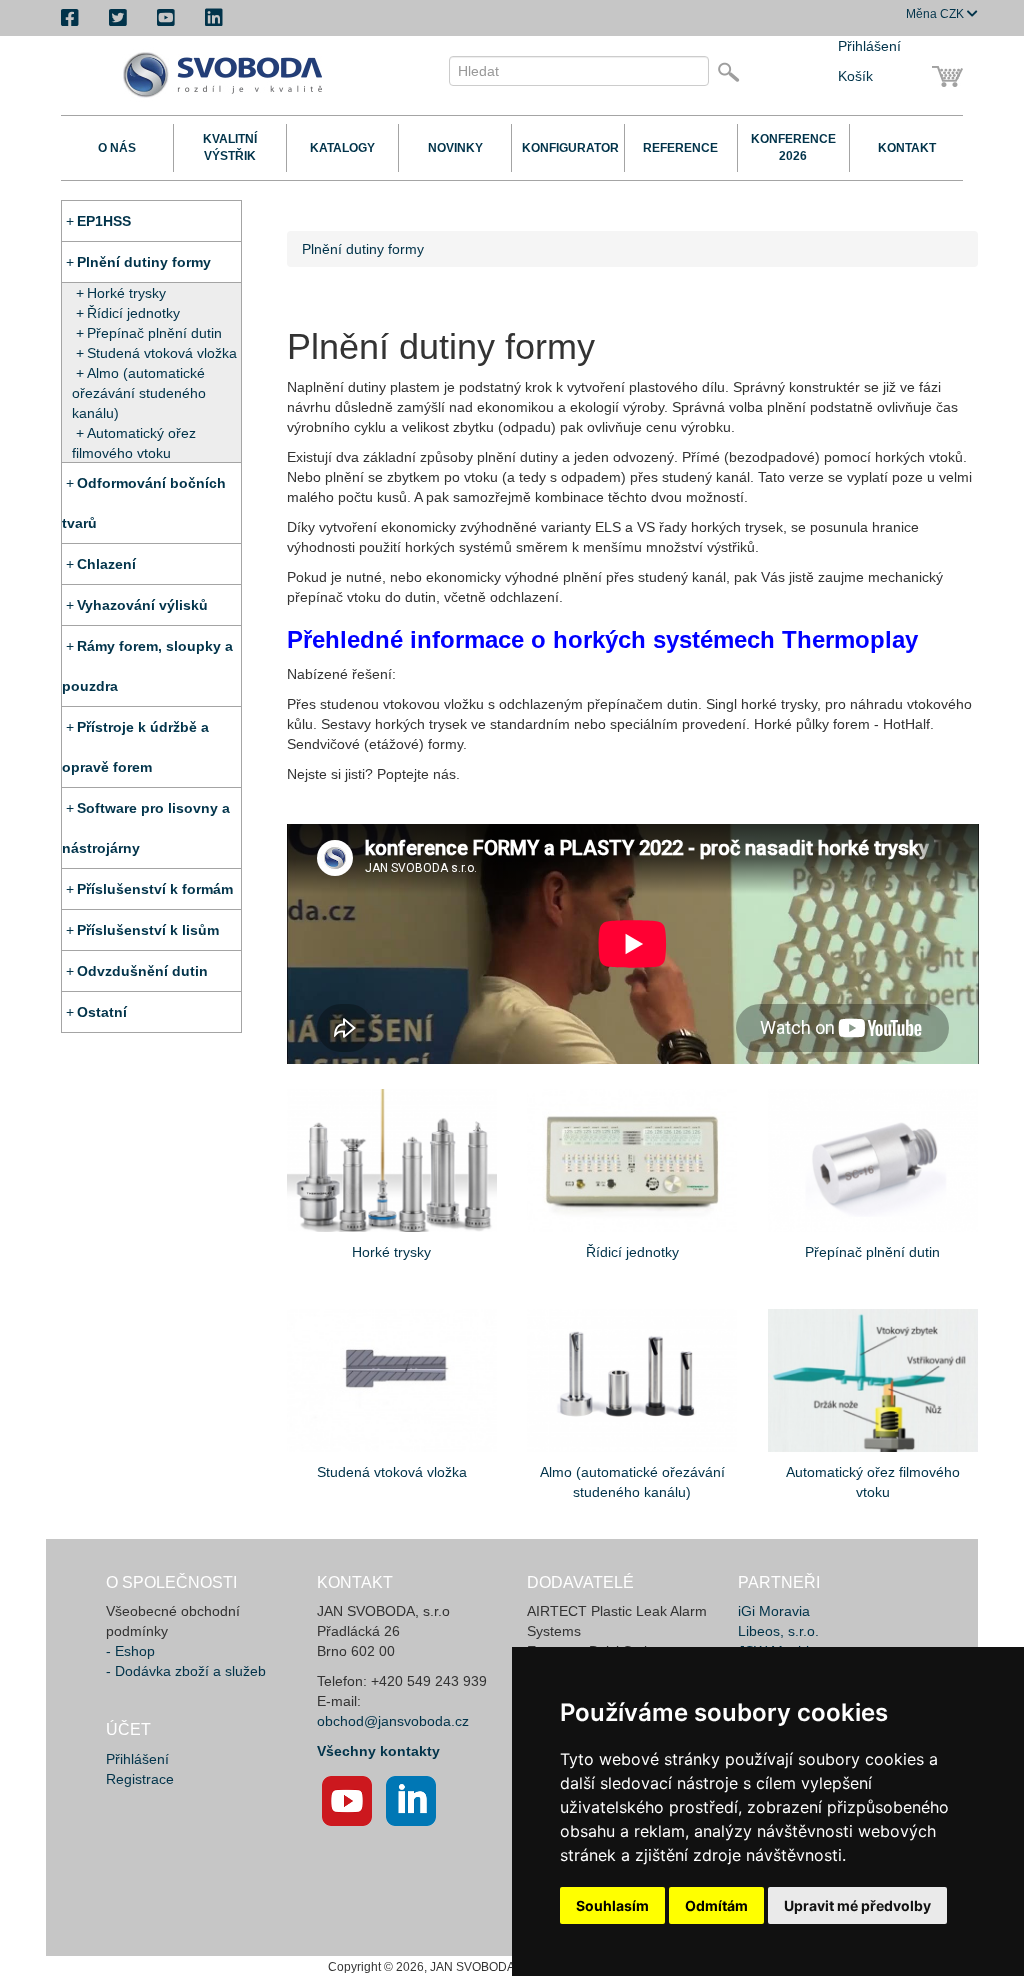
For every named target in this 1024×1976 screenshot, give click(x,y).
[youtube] (166, 18)
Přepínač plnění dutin (154, 333)
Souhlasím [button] (612, 1905)
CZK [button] (936, 14)
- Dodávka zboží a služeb (186, 1671)
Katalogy (342, 148)
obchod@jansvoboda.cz (393, 1721)
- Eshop (130, 1651)
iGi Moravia (774, 1611)
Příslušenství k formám (155, 889)
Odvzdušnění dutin (142, 971)
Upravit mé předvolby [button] (857, 1905)
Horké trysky (126, 293)
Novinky (455, 148)
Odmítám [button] (716, 1905)
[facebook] (70, 18)
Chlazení (106, 564)
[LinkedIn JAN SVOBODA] (411, 1801)
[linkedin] (214, 18)
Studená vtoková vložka (162, 353)
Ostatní (102, 1012)
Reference (680, 148)
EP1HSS (104, 221)
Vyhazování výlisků (142, 605)
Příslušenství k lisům (148, 930)
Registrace (140, 1779)
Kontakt (907, 148)
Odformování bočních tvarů (144, 503)
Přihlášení (869, 46)
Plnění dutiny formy (144, 262)
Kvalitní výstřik (230, 147)
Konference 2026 (793, 147)
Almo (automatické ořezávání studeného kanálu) (139, 393)
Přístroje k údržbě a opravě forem (135, 747)
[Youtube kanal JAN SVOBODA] (347, 1801)
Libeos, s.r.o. (778, 1631)
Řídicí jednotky (133, 313)
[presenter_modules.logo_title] (228, 75)
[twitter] (118, 18)
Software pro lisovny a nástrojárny (146, 828)
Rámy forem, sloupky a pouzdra (147, 666)
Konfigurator (568, 148)
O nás (117, 148)
